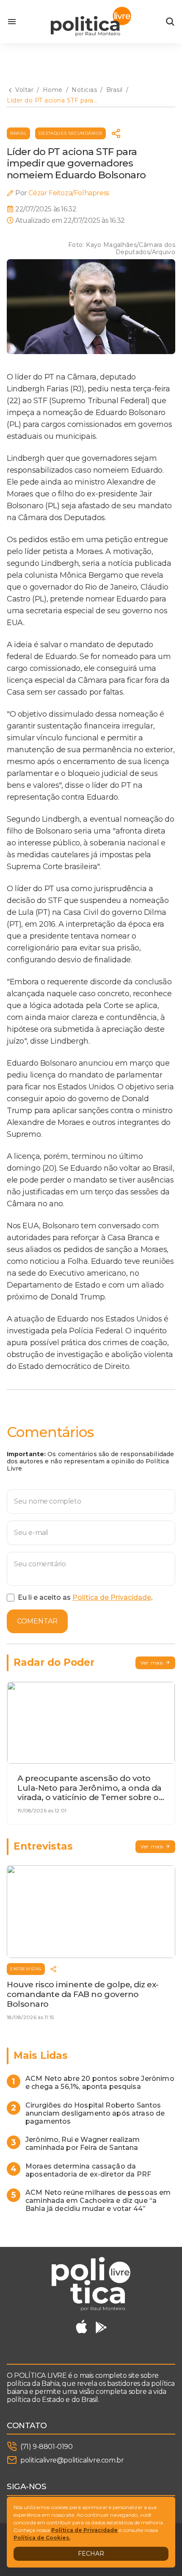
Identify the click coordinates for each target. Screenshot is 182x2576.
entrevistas (26, 1969)
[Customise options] (170, 22)
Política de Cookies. (42, 2538)
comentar (37, 1621)
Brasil (18, 133)
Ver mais (152, 1663)
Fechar (91, 2554)
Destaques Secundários (70, 133)
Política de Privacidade (112, 1597)
